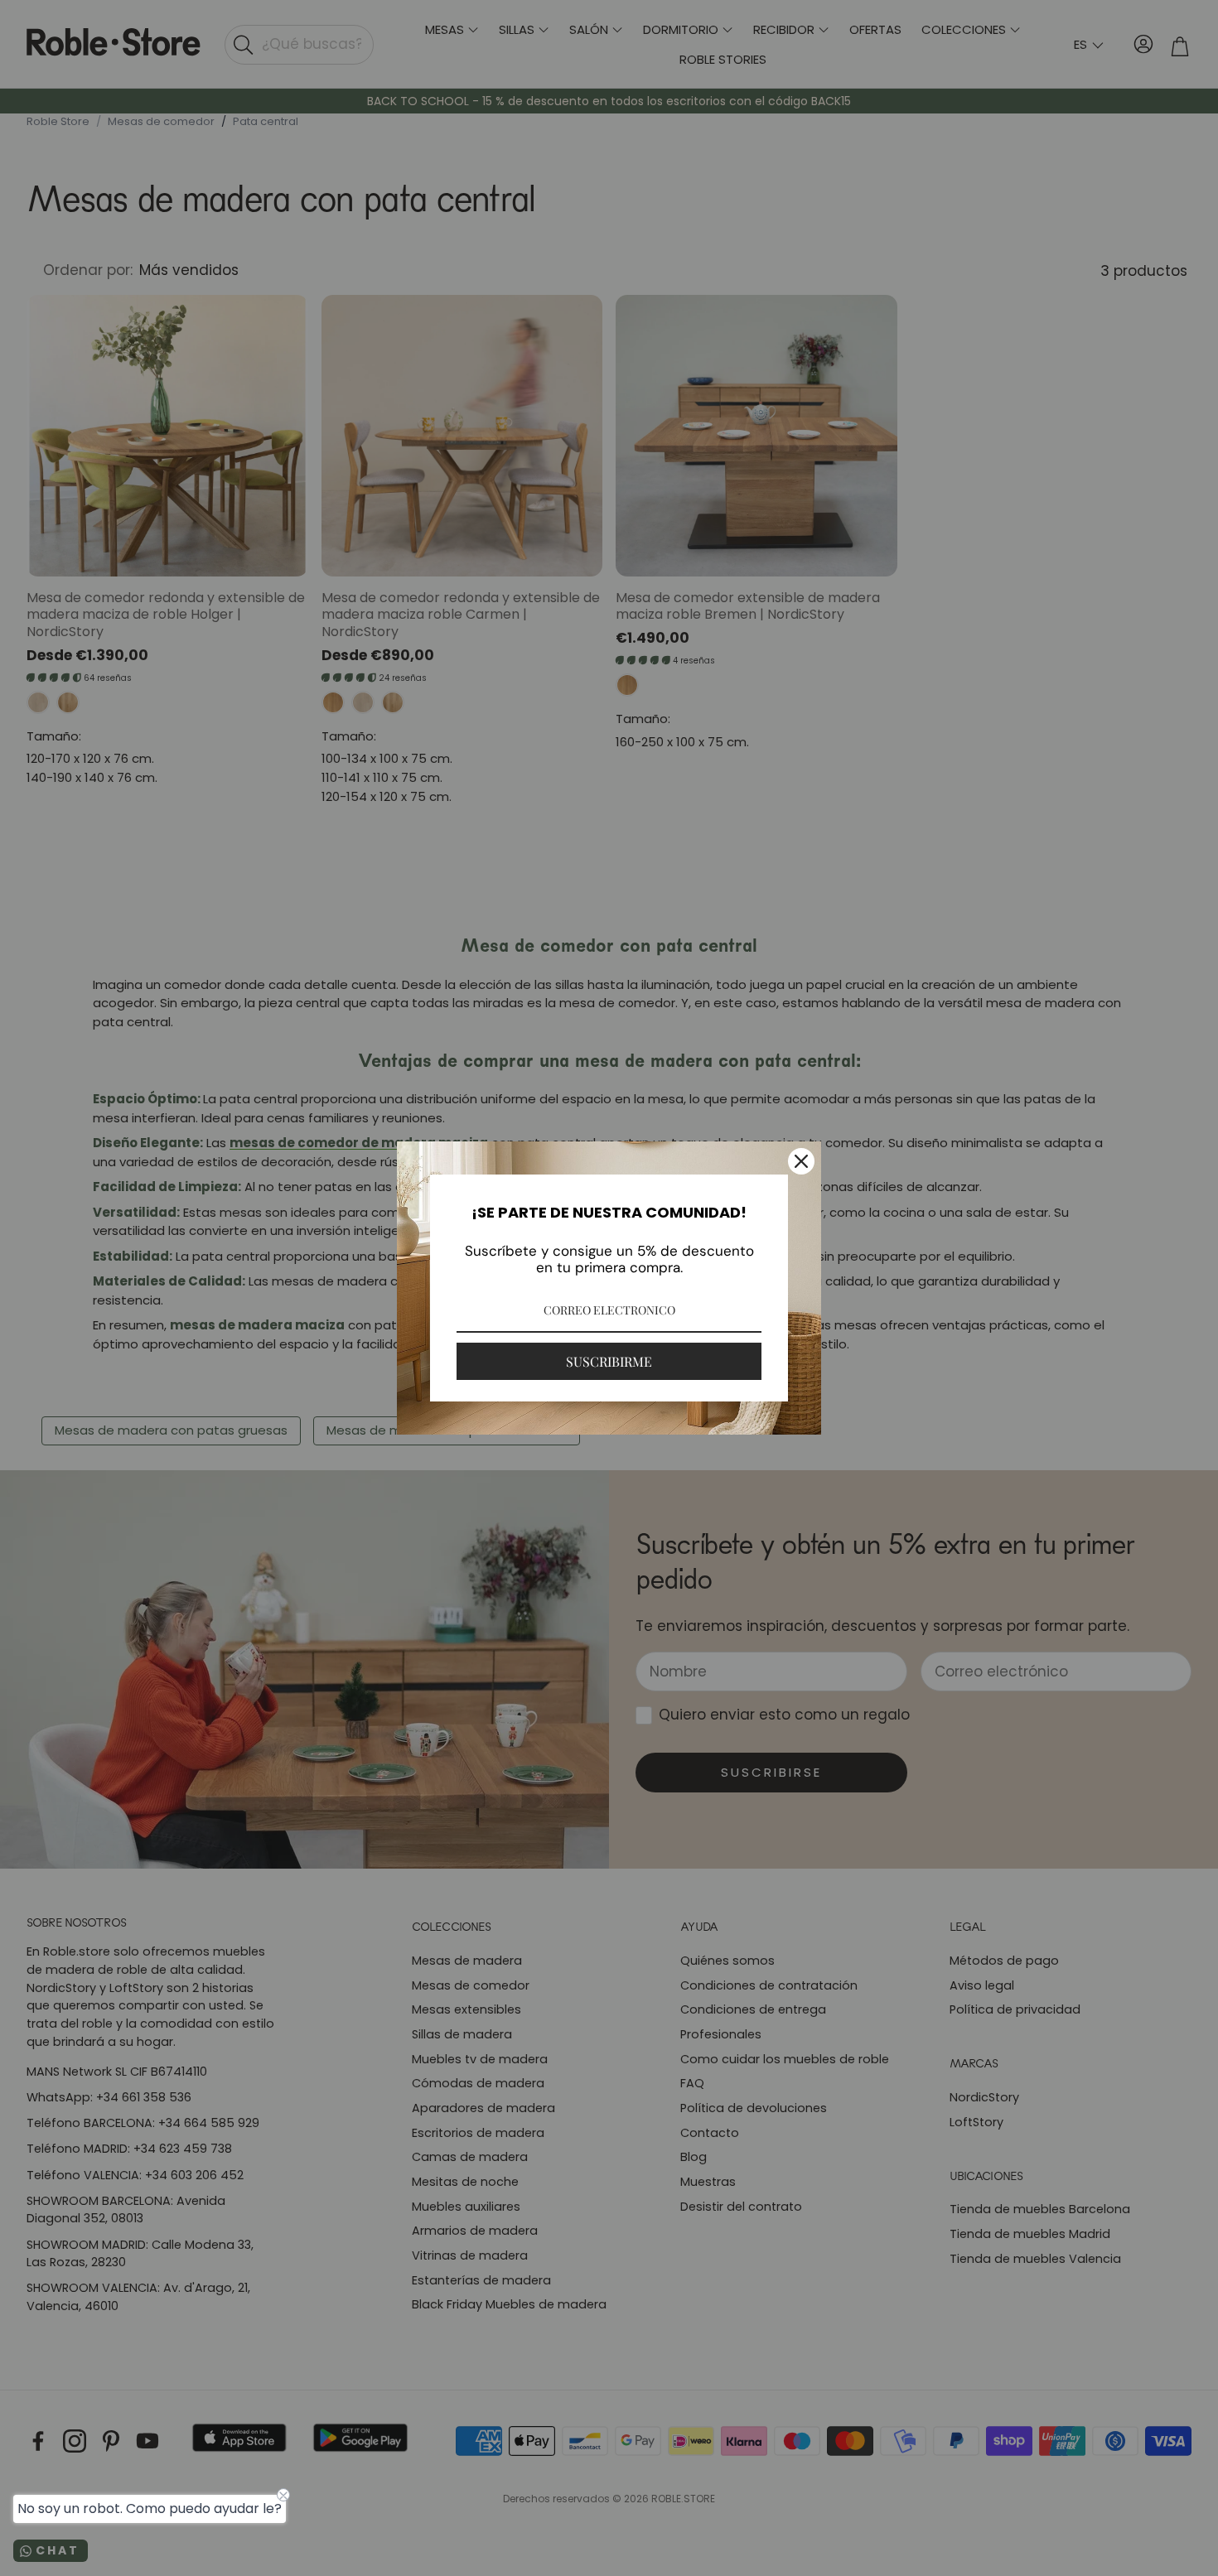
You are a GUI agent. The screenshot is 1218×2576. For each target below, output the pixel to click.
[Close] (801, 1161)
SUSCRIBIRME (609, 1361)
